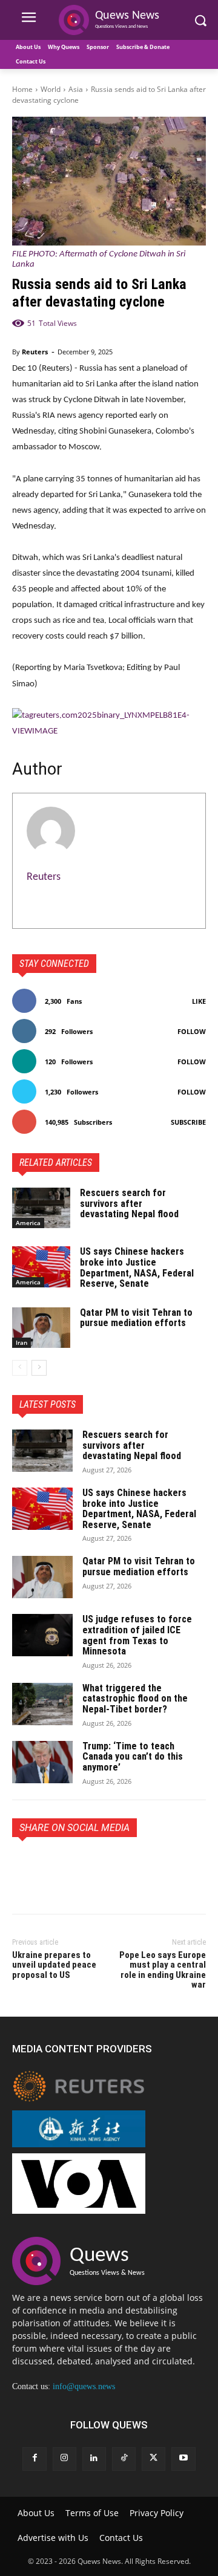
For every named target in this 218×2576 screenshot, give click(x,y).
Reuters (35, 352)
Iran (21, 1342)
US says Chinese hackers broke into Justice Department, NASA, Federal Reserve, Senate (137, 1267)
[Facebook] (24, 1865)
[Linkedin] (94, 2459)
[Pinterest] (80, 1865)
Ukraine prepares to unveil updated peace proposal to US (54, 1965)
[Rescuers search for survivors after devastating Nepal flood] (41, 1208)
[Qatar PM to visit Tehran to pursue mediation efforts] (41, 1328)
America (28, 1223)
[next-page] (39, 1368)
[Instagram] (64, 2459)
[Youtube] (183, 2459)
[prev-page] (20, 1368)
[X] (52, 1865)
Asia (76, 89)
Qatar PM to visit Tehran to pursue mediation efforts (136, 1318)
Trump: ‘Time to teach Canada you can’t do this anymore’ (133, 1757)
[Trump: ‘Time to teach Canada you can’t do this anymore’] (42, 1762)
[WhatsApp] (108, 1865)
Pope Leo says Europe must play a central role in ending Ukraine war (163, 1970)
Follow (192, 1031)
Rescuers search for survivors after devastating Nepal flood (129, 1203)
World (51, 89)
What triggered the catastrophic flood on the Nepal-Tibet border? (135, 1699)
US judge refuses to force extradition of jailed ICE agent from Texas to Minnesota (137, 1635)
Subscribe (188, 1122)
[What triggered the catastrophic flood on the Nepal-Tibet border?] (42, 1704)
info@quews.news (84, 2386)
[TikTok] (124, 2459)
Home (22, 89)
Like (199, 1001)
